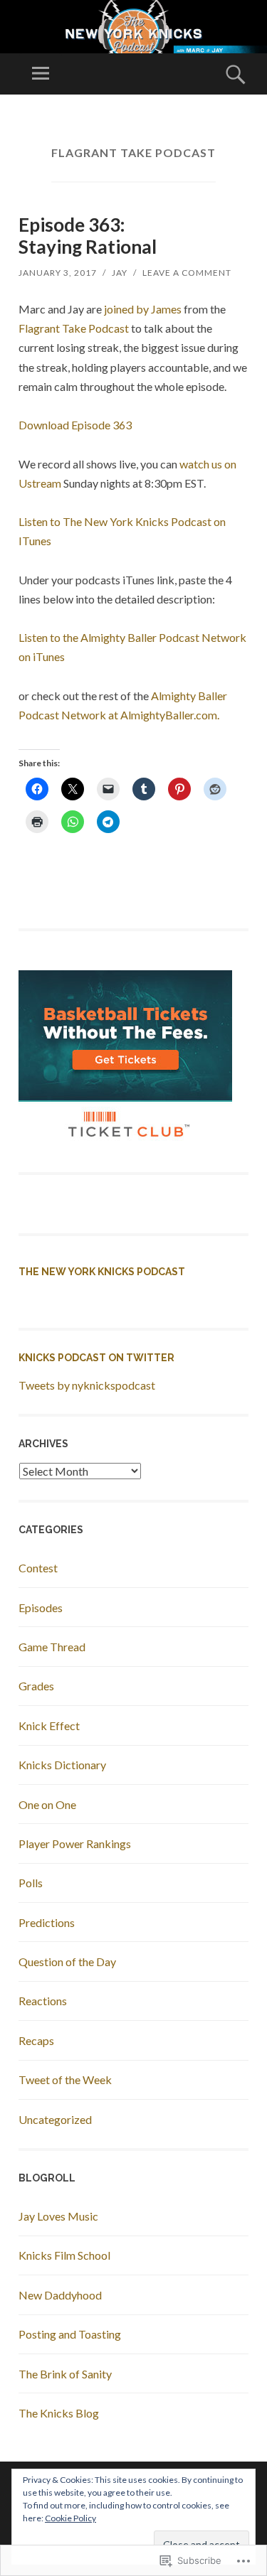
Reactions (43, 2001)
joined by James (143, 309)
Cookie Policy (70, 2518)
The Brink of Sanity (65, 2374)
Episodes (41, 1608)
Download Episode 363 (75, 425)
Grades (36, 1686)
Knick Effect (49, 1726)
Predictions (47, 1922)
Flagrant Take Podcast (74, 328)
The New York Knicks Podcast (102, 1272)
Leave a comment (187, 273)
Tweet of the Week (65, 2079)
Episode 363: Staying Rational (88, 236)
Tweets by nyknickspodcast (87, 1385)
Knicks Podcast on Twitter (96, 1358)
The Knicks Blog (59, 2413)
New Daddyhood (60, 2295)
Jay (120, 273)
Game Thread (52, 1647)
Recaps (36, 2040)
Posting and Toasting (70, 2334)
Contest (38, 1568)
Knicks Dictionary (62, 1765)
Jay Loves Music (58, 2216)
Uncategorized (55, 2119)
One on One (47, 1804)
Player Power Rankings (75, 1844)
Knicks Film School (64, 2255)
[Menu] (41, 74)
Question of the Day (67, 1961)
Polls (31, 1883)
